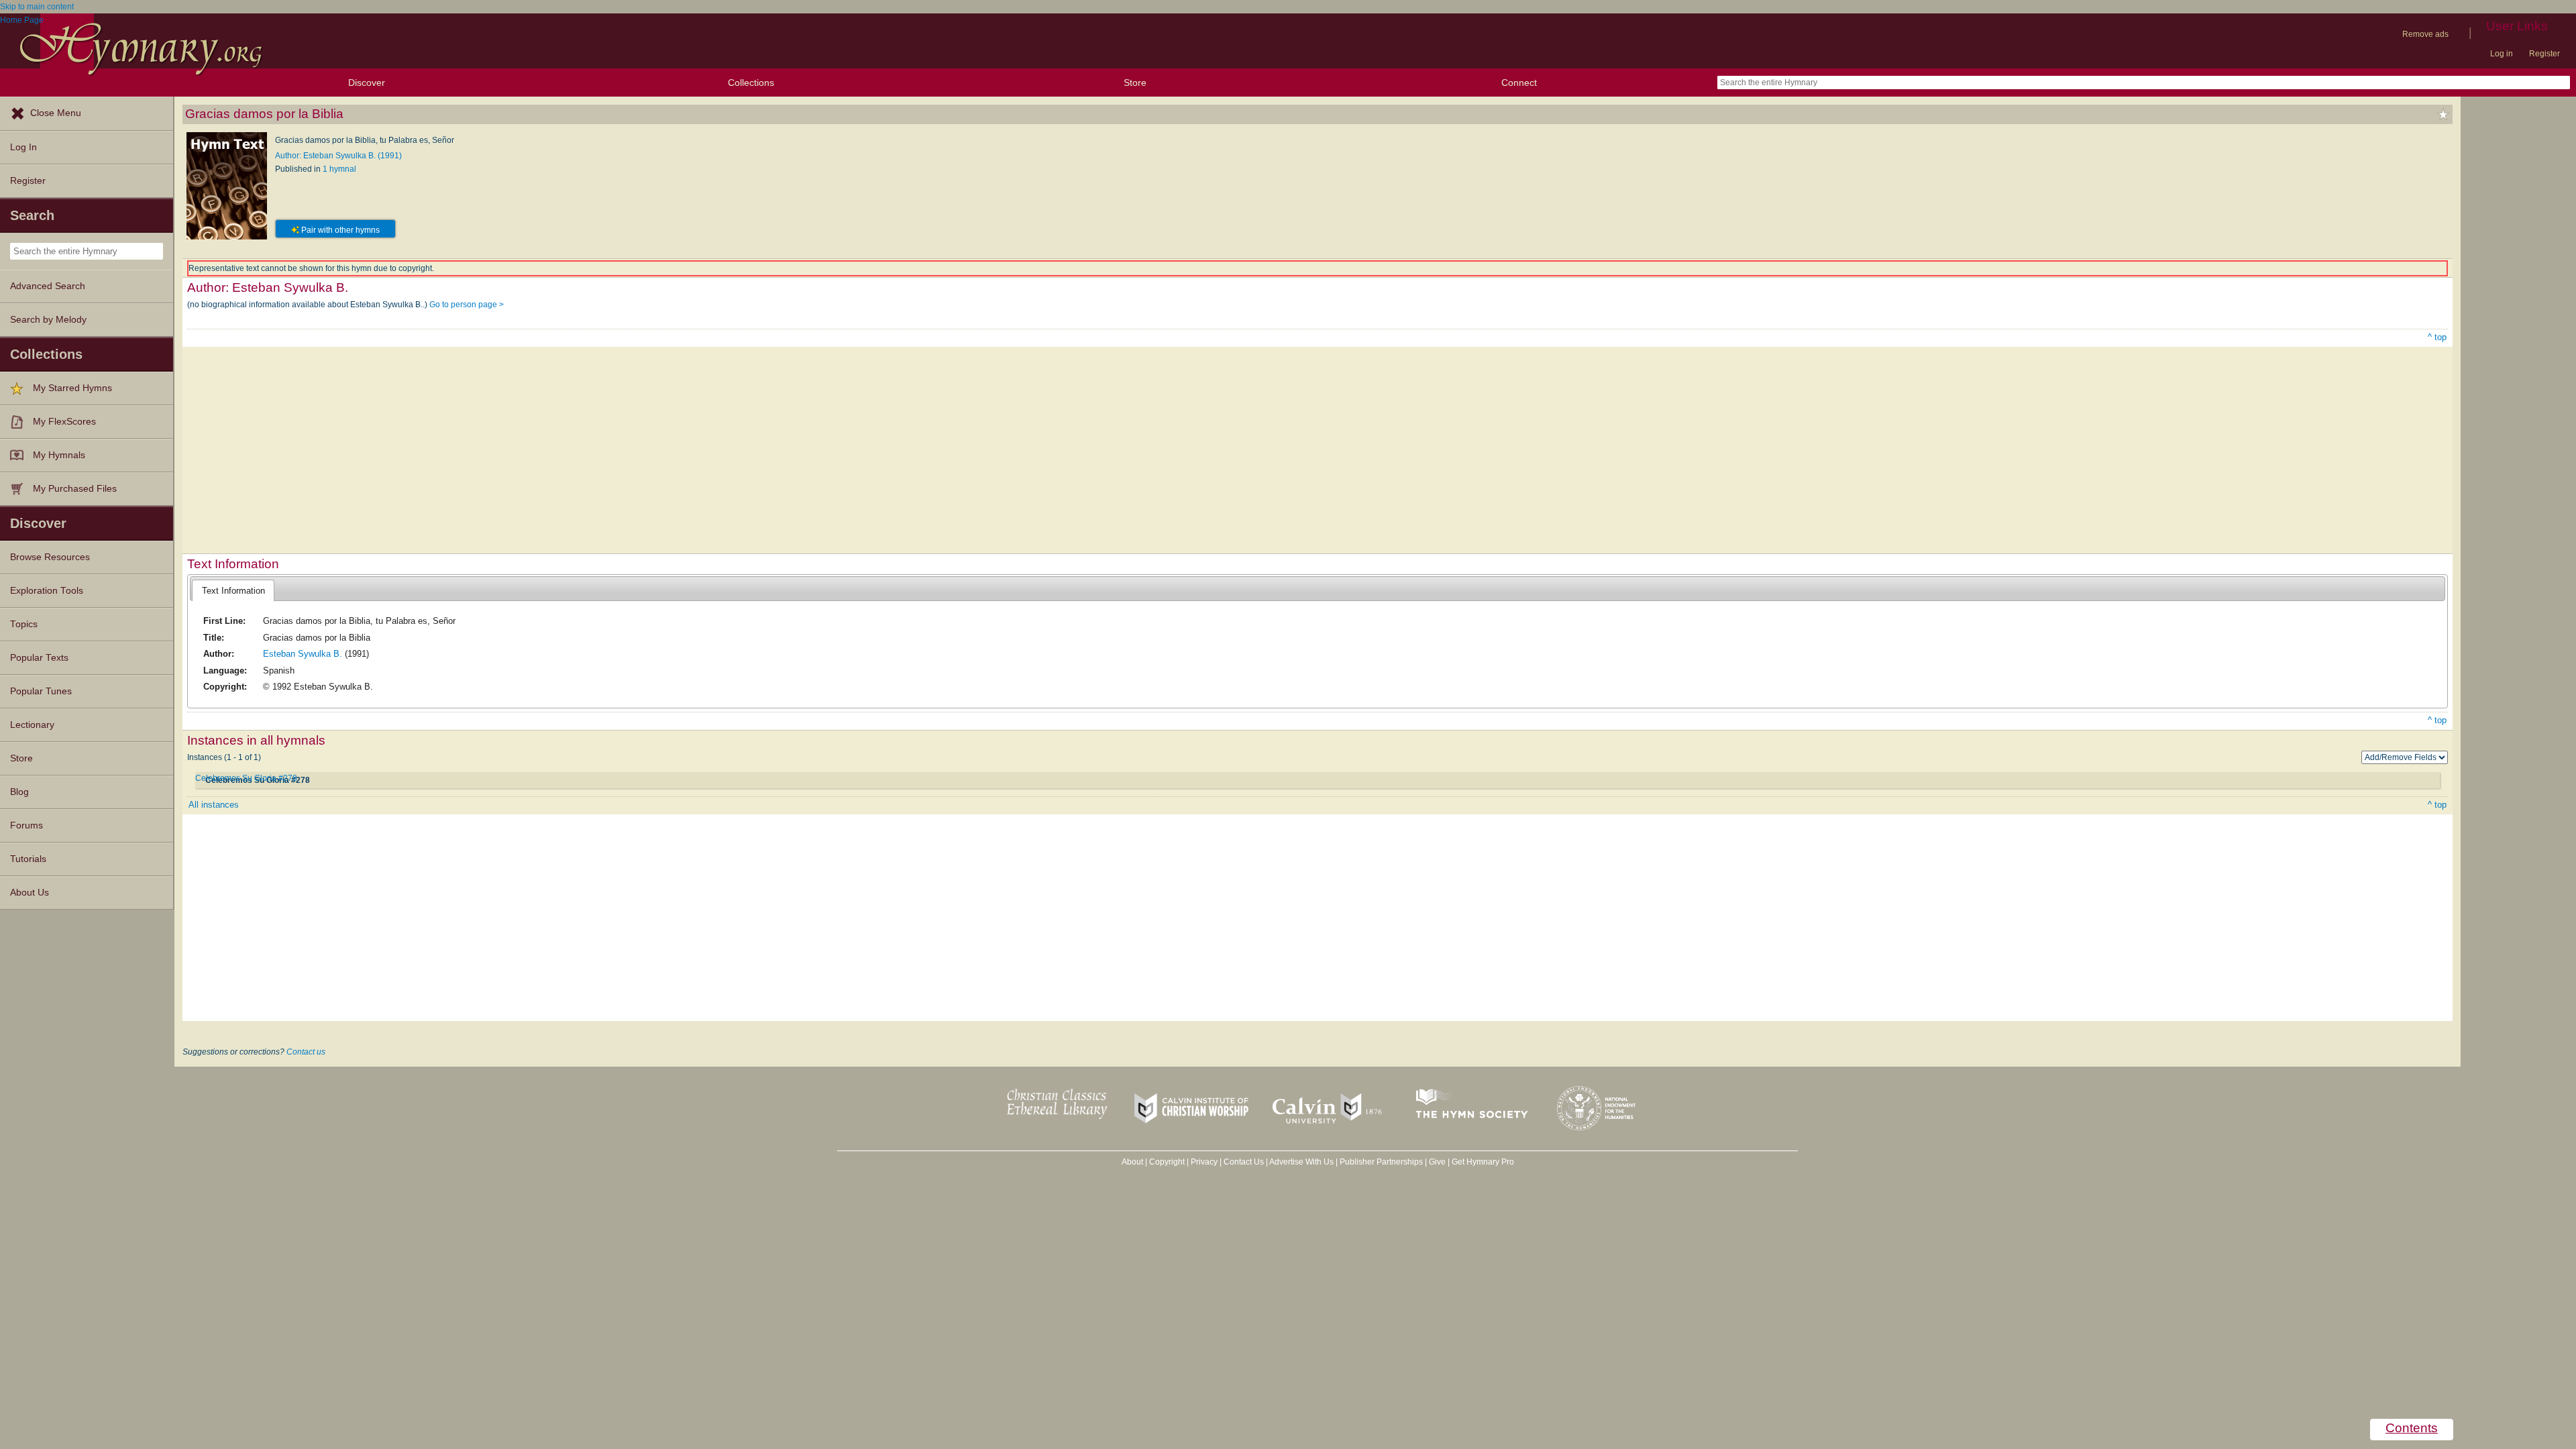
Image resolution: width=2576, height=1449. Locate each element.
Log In (23, 147)
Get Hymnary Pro (1483, 1162)
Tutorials (28, 859)
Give (1437, 1162)
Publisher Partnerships (1381, 1162)
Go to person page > (467, 305)
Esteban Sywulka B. (303, 654)
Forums (26, 825)
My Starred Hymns (72, 388)
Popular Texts (39, 658)
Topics (24, 624)
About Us (30, 893)
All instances (214, 805)
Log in (2502, 54)
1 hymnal (339, 169)
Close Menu (56, 113)
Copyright (1167, 1162)
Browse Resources (50, 557)
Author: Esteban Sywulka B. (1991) (338, 156)
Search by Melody (48, 320)
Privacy (1204, 1162)
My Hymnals (59, 455)
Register (2544, 54)
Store (1135, 83)
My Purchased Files (75, 489)
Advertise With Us (1301, 1162)
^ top (2437, 337)
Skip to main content (37, 7)
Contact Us (1244, 1162)
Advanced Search (48, 286)
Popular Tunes (41, 691)
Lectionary (32, 725)
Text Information (233, 591)
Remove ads (2425, 34)
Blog (19, 792)
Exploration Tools (47, 591)
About (1132, 1162)
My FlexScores (64, 422)
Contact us (306, 1052)
